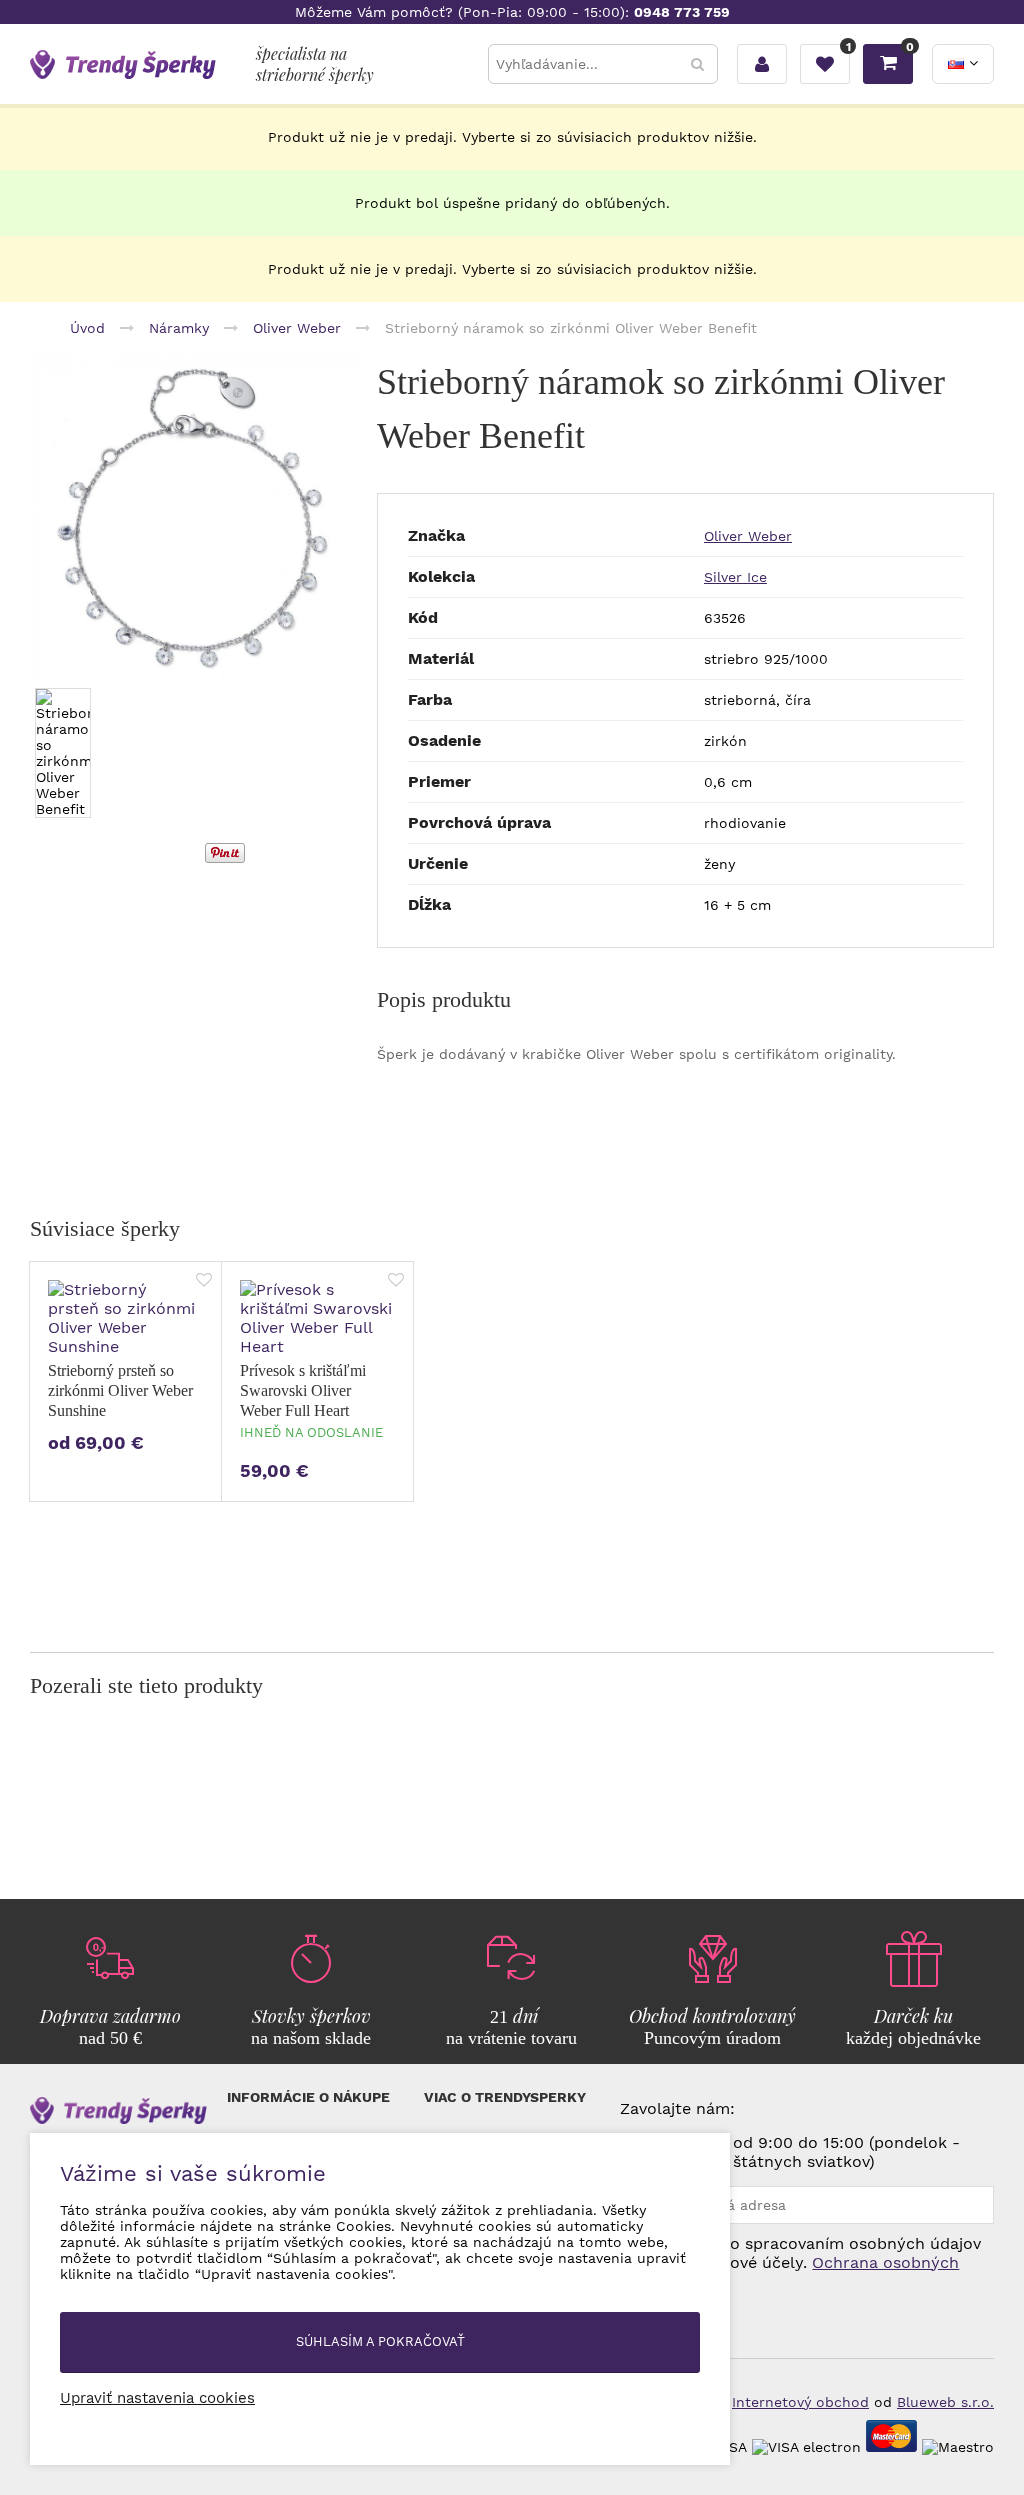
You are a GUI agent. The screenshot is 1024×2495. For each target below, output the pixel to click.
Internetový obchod (800, 2402)
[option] (194, 519)
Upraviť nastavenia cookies (157, 2398)
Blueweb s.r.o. (945, 2402)
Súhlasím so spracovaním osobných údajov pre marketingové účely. (800, 2262)
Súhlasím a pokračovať (380, 2341)
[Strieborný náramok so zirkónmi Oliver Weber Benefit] (194, 519)
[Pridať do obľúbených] (204, 1281)
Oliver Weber (748, 536)
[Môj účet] (762, 64)
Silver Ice (735, 577)
